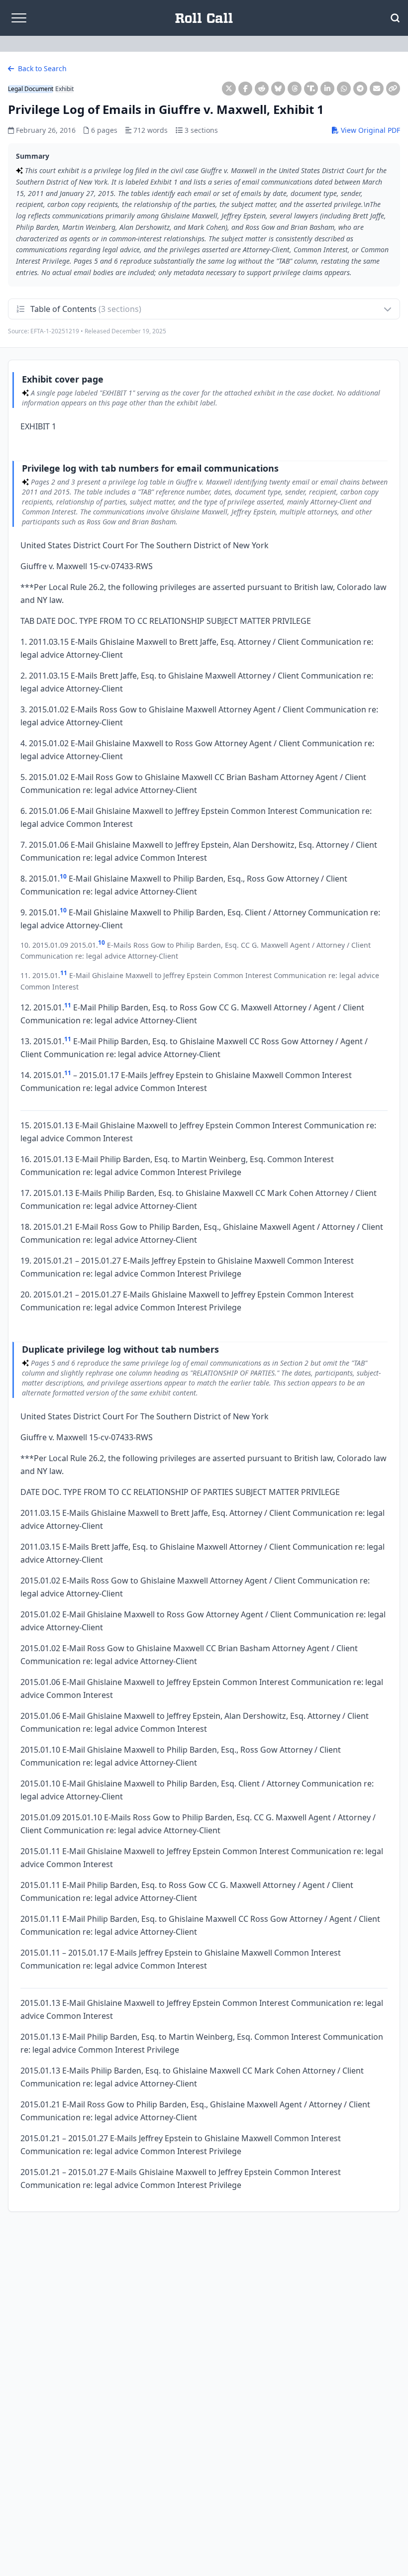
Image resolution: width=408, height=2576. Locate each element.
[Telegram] (360, 89)
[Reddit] (262, 89)
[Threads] (295, 89)
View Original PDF (369, 130)
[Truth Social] (311, 89)
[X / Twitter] (229, 89)
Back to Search (41, 68)
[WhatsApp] (344, 89)
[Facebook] (245, 89)
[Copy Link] (393, 89)
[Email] (377, 89)
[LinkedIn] (327, 89)
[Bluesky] (278, 89)
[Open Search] (395, 18)
